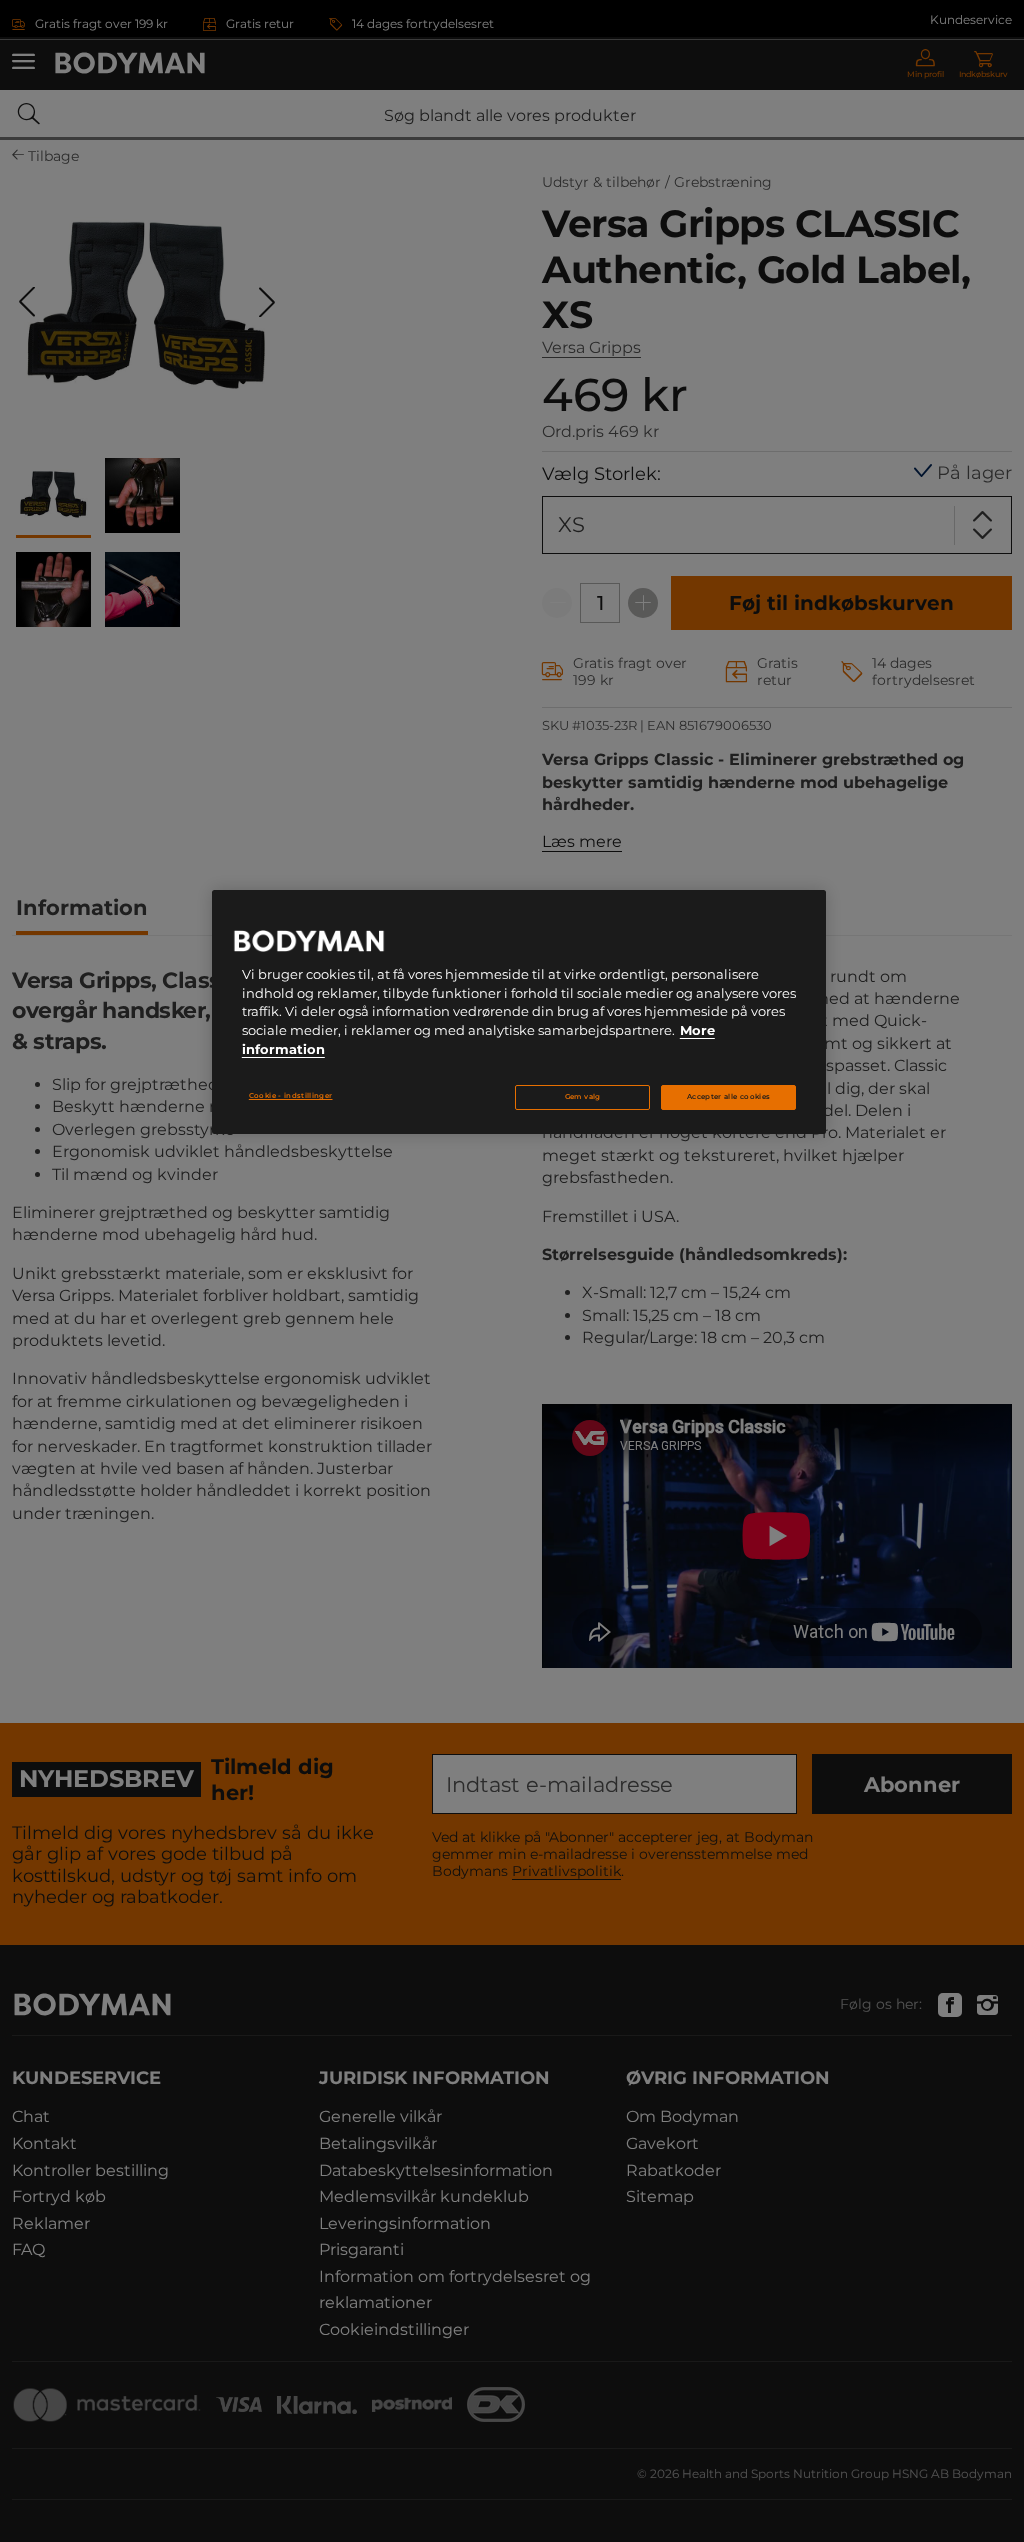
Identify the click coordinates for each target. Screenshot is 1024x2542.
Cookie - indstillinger (291, 1095)
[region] (519, 1012)
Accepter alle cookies (728, 1096)
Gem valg (583, 1096)
